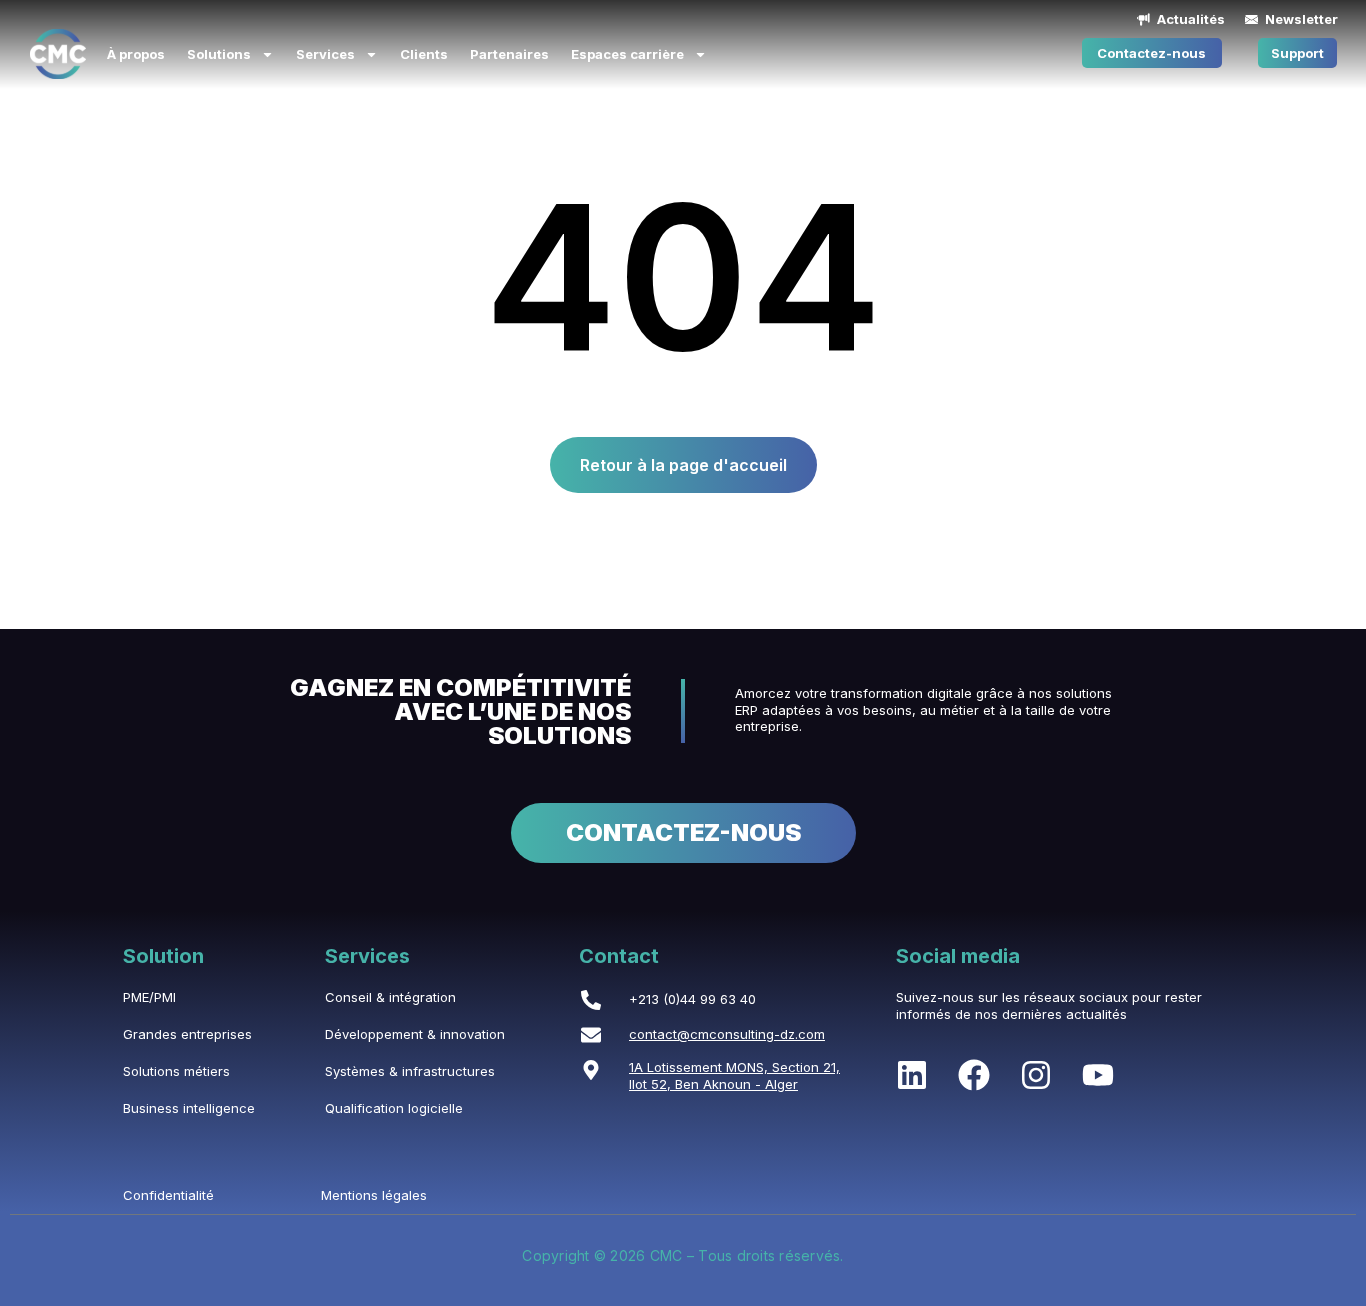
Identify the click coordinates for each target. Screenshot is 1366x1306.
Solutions (219, 54)
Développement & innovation (415, 1034)
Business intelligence (189, 1108)
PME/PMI (149, 997)
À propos (136, 54)
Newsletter (1301, 19)
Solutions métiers (176, 1071)
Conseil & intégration (390, 997)
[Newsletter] (1251, 19)
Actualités (1191, 19)
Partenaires (509, 54)
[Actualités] (1143, 19)
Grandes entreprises (187, 1034)
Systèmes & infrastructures (410, 1071)
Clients (424, 54)
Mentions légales (374, 1195)
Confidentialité (168, 1195)
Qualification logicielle (394, 1108)
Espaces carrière (627, 54)
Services (325, 54)
